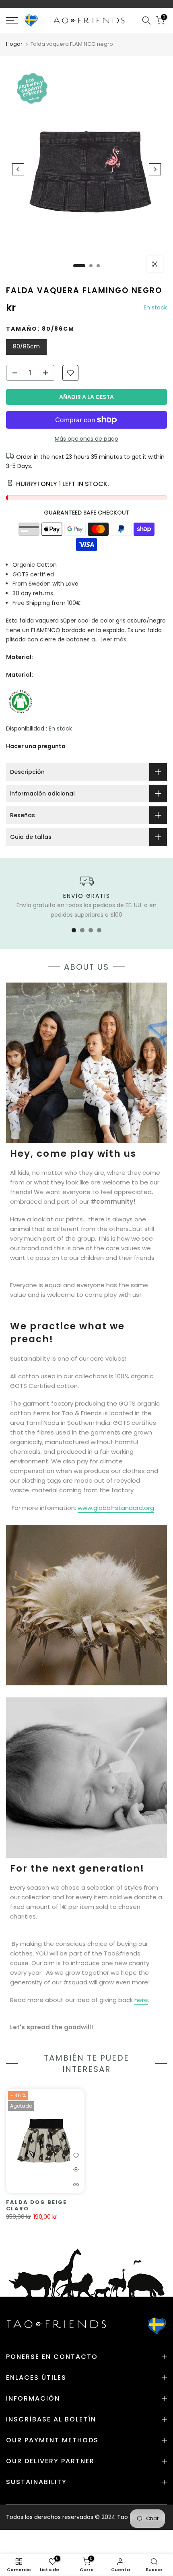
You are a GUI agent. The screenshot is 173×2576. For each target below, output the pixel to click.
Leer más (113, 639)
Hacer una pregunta (36, 746)
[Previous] (18, 169)
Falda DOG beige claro (36, 2206)
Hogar (14, 44)
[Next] (155, 169)
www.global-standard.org (116, 1508)
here (141, 2000)
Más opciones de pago (86, 439)
